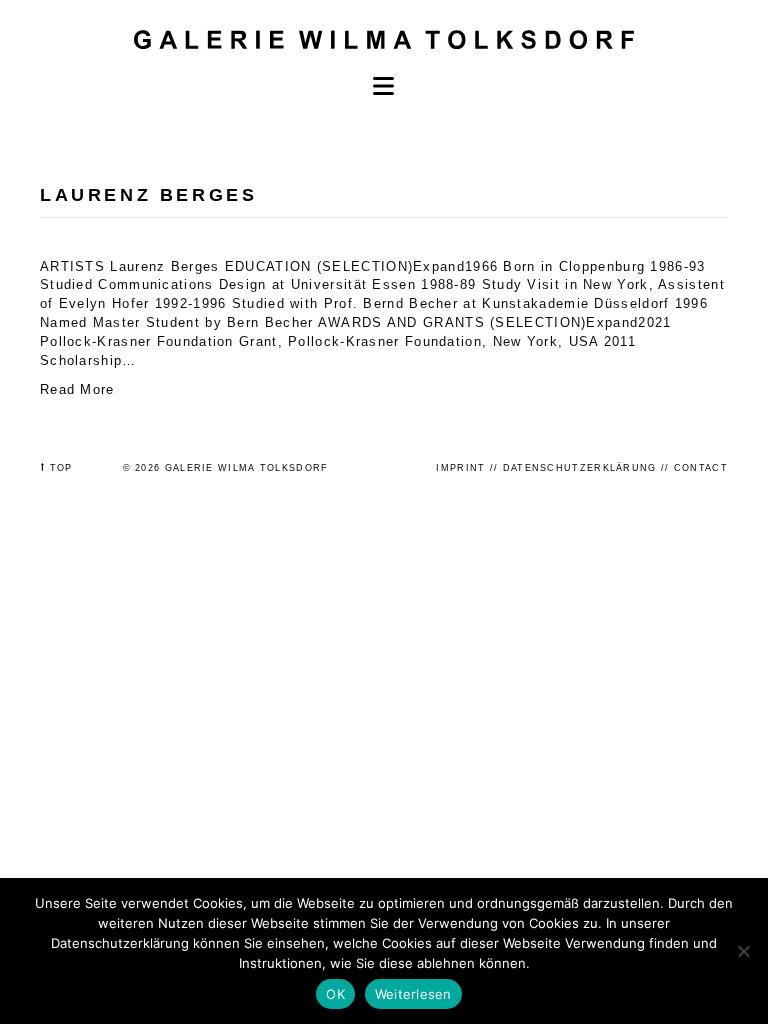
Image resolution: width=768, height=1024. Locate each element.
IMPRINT (460, 468)
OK (335, 994)
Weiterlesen (413, 994)
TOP (61, 468)
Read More (77, 389)
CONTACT (701, 468)
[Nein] (743, 951)
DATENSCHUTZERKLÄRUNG (580, 468)
